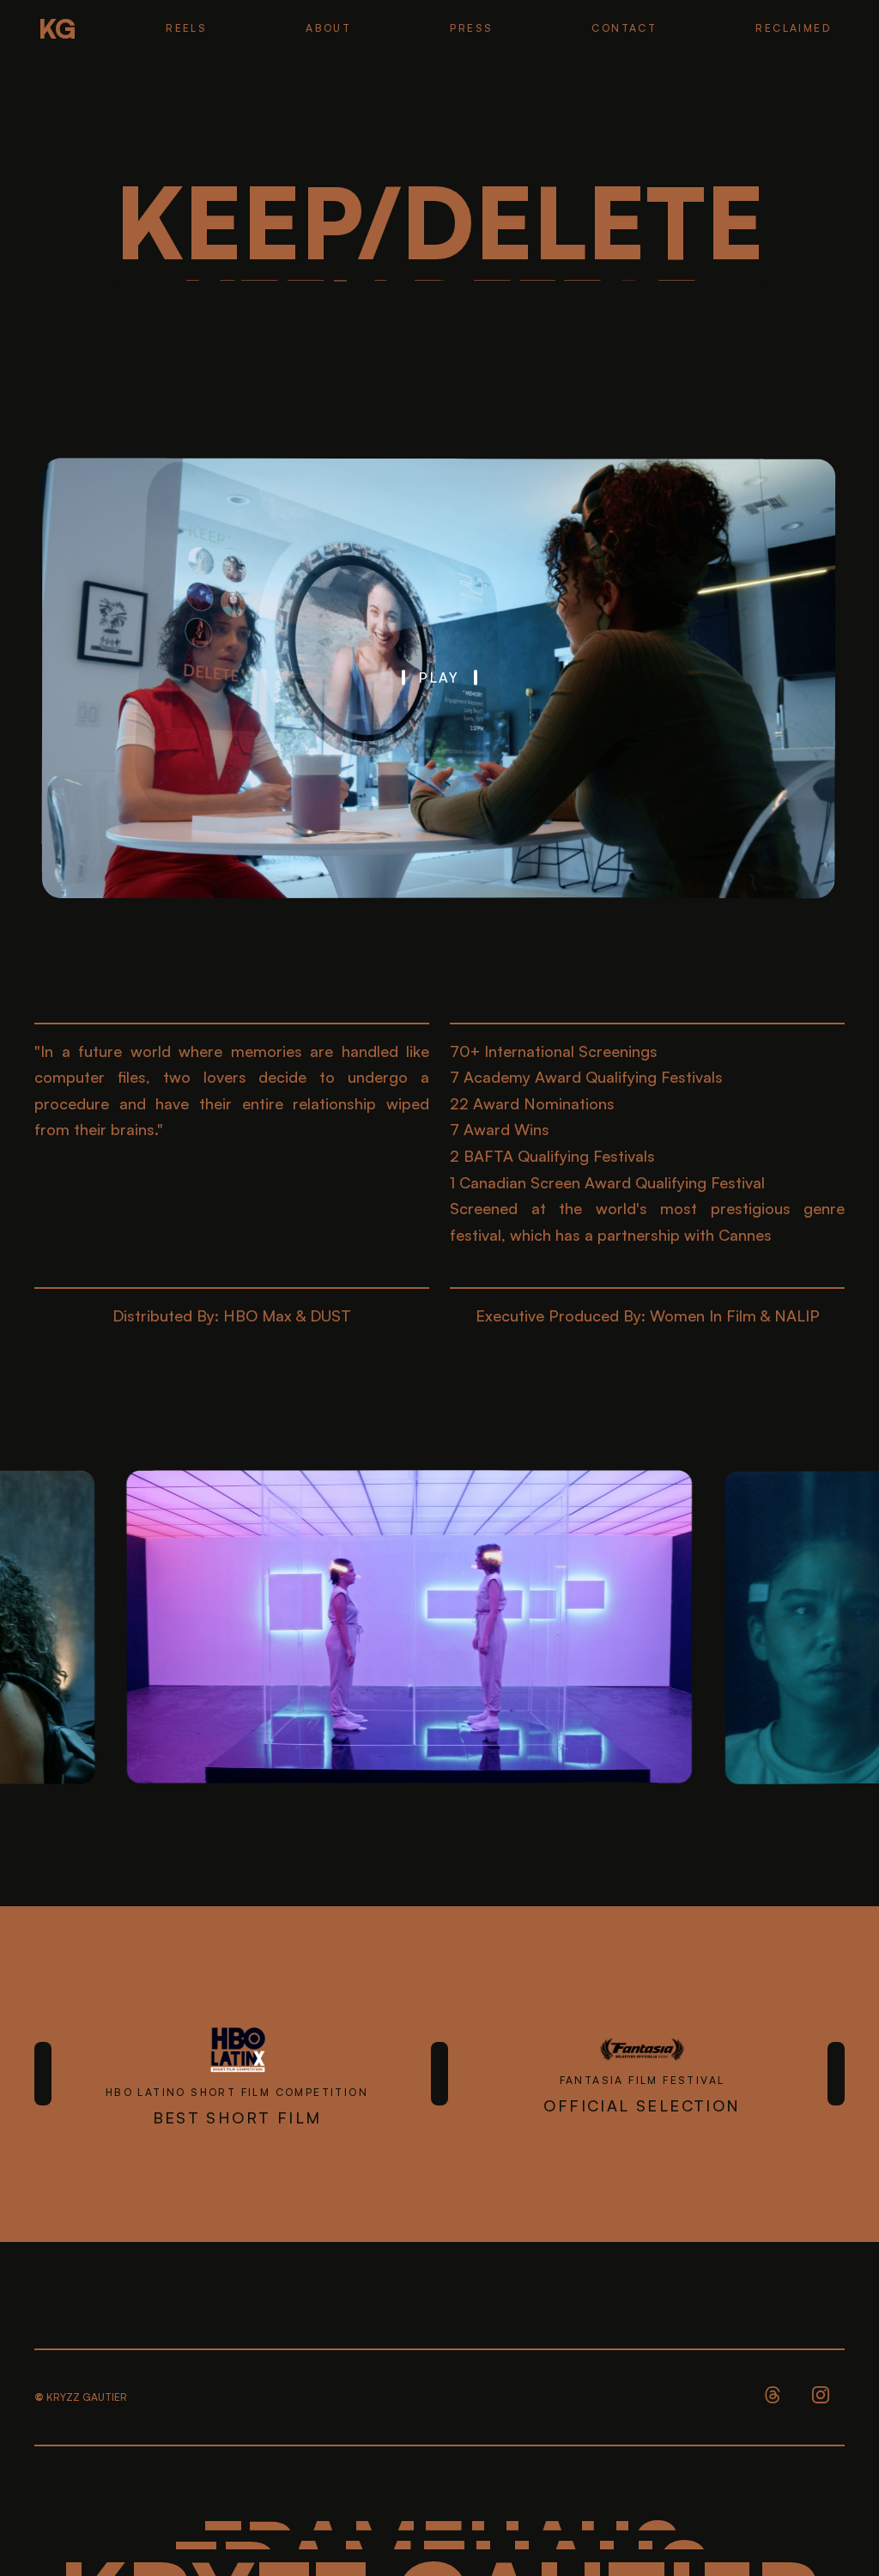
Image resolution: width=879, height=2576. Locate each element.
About (328, 28)
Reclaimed (793, 28)
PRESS (471, 28)
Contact (624, 28)
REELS (186, 28)
